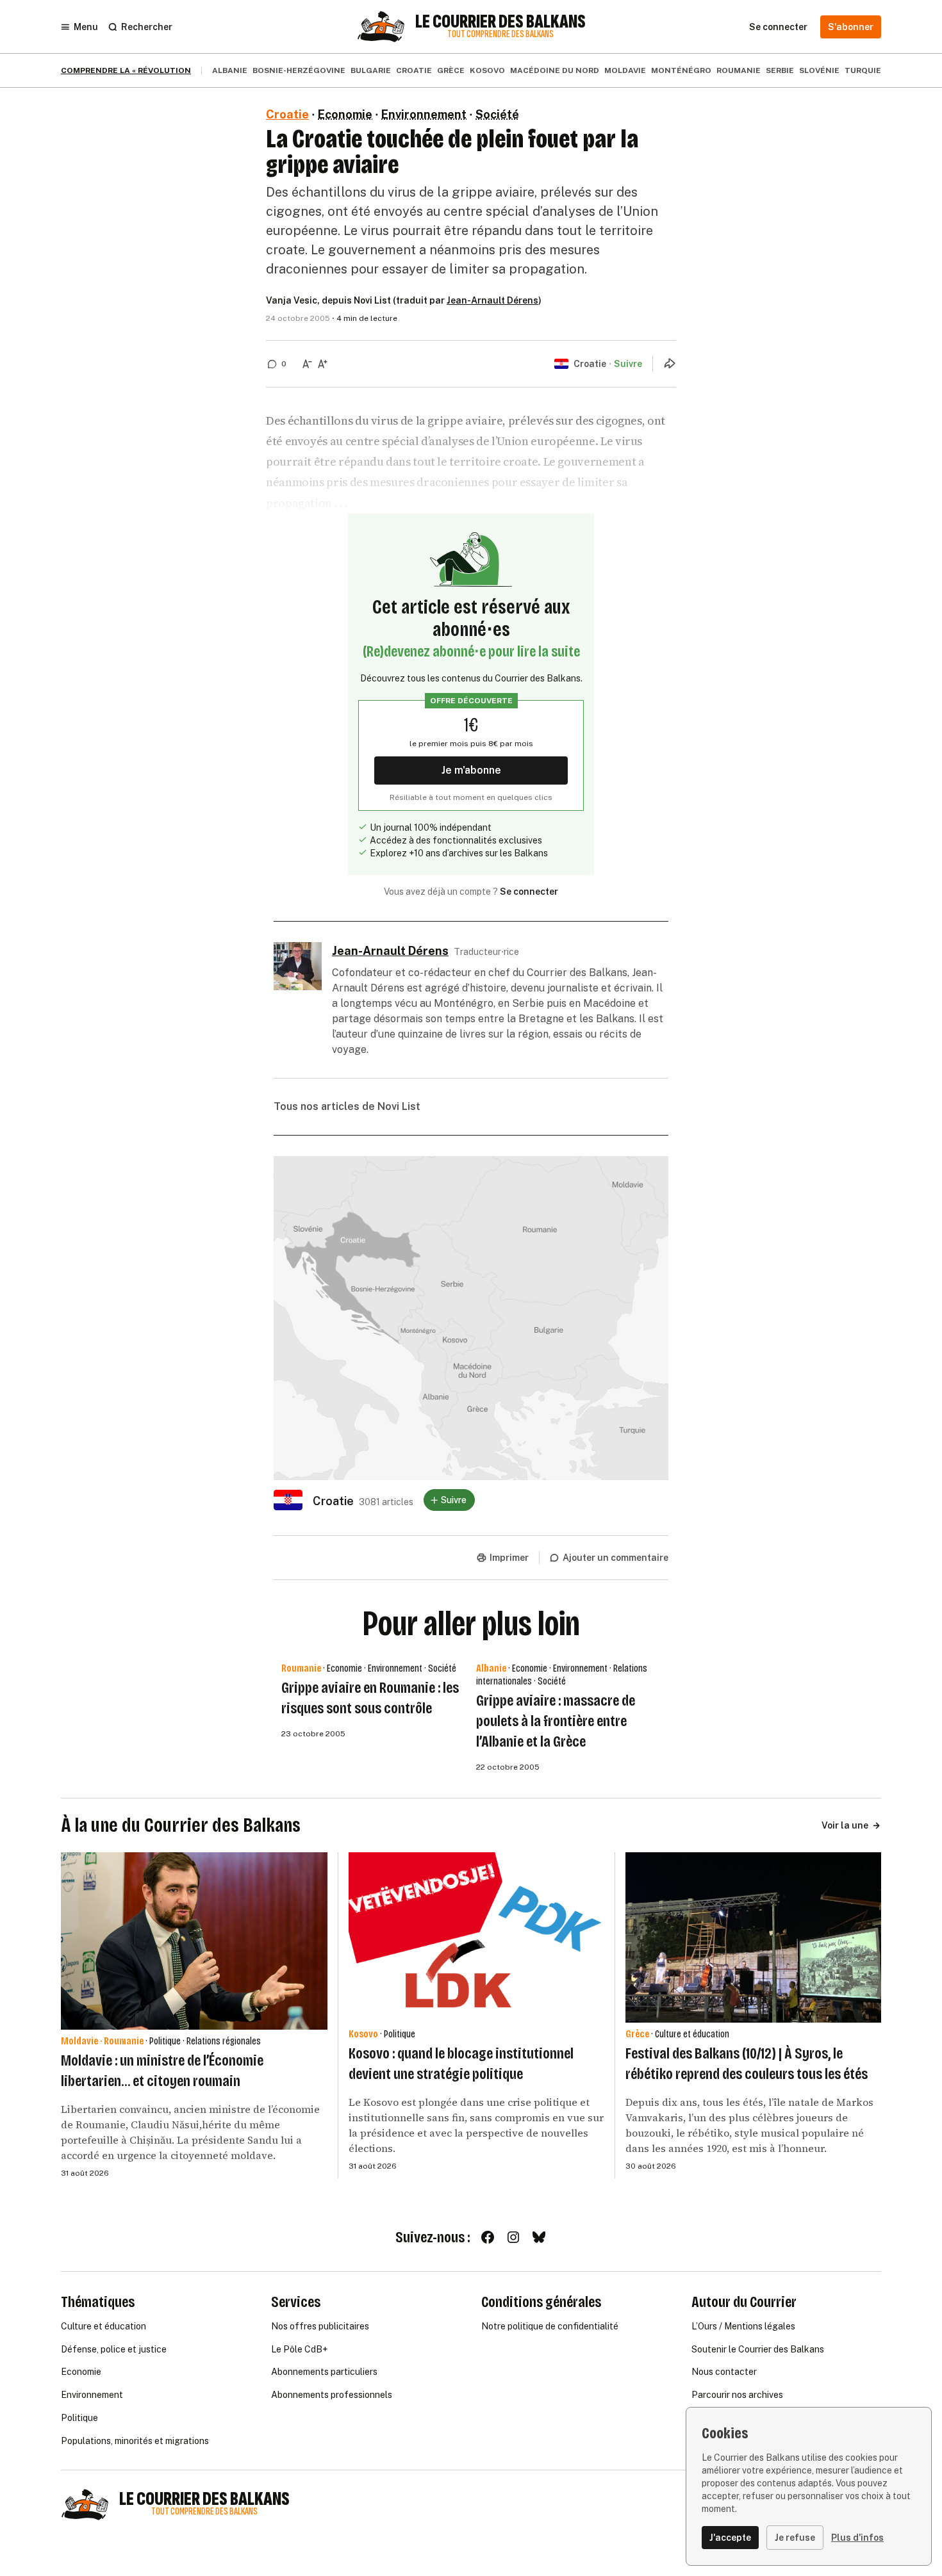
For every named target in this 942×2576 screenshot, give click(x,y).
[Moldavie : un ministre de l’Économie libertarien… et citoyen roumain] (194, 1941)
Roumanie (739, 70)
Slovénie (819, 70)
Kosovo (487, 70)
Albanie (230, 70)
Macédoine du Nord (555, 70)
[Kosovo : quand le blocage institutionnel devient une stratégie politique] (476, 1937)
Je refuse (795, 2538)
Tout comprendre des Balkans (500, 34)
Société (497, 114)
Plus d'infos (857, 2538)
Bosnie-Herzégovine (299, 70)
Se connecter (529, 892)
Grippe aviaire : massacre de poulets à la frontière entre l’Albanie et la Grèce (556, 1721)
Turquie (863, 70)
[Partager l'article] (670, 363)
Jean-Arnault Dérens (492, 300)
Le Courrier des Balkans (500, 22)
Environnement (424, 114)
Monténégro (681, 70)
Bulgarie (371, 70)
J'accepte (730, 2538)
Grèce (451, 70)
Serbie (780, 70)
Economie (345, 114)
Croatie (414, 70)
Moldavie (625, 70)
